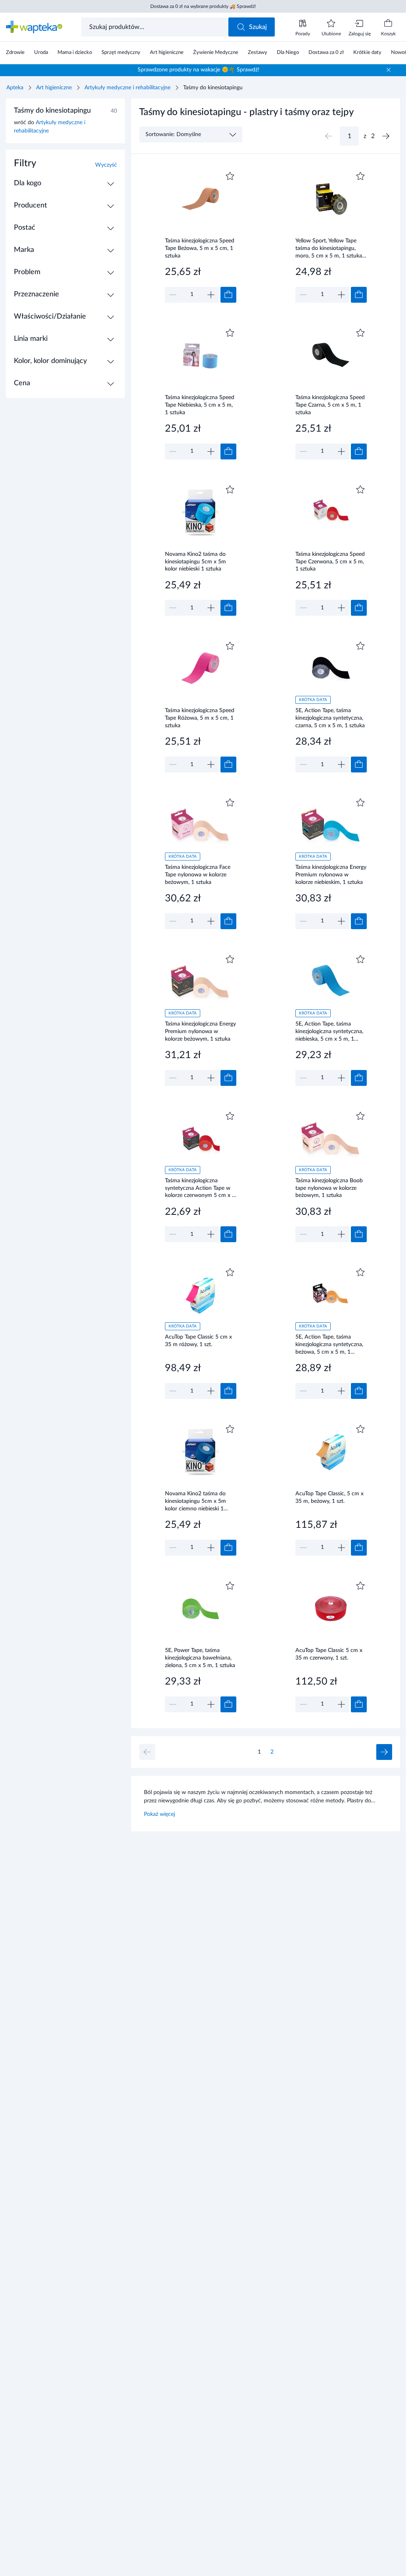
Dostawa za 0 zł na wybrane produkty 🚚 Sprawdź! (203, 6)
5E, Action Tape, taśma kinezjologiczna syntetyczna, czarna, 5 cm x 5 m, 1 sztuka (330, 718)
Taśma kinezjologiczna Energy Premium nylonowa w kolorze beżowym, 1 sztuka (200, 1031)
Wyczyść (106, 165)
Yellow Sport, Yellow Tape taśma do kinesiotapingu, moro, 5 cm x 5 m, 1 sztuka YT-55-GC (329, 248)
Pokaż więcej (159, 1814)
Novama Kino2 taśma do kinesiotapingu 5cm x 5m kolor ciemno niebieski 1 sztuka (195, 1501)
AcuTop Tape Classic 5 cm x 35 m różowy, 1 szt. (198, 1341)
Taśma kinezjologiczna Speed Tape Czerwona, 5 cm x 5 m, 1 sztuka (330, 562)
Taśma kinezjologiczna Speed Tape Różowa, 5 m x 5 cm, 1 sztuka (200, 718)
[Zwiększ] (211, 295)
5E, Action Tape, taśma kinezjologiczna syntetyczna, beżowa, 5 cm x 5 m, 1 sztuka (329, 1344)
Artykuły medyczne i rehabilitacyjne (127, 88)
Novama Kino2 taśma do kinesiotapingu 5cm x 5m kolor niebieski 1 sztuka (195, 562)
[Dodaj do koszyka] (228, 295)
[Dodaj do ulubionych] (230, 176)
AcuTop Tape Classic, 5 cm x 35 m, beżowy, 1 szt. (329, 1497)
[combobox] (156, 27)
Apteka (15, 88)
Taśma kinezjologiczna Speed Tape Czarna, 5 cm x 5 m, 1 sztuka (330, 405)
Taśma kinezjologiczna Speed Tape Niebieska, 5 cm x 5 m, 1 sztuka (200, 405)
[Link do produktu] (201, 236)
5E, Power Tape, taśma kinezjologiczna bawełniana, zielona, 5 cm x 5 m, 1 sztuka (200, 1658)
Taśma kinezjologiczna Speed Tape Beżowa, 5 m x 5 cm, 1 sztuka (200, 248)
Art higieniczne (54, 88)
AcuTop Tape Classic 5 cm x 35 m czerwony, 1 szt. (329, 1654)
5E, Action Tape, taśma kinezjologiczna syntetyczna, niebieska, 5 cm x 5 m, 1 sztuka (329, 1031)
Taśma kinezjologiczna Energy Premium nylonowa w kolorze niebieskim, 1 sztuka (331, 875)
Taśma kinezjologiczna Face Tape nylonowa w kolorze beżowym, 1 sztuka (198, 875)
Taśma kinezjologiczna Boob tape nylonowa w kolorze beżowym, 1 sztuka (329, 1188)
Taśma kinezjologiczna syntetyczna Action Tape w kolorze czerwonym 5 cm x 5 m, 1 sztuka (200, 1188)
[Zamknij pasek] (389, 70)
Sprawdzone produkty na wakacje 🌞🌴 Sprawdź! (198, 70)
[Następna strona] (386, 136)
